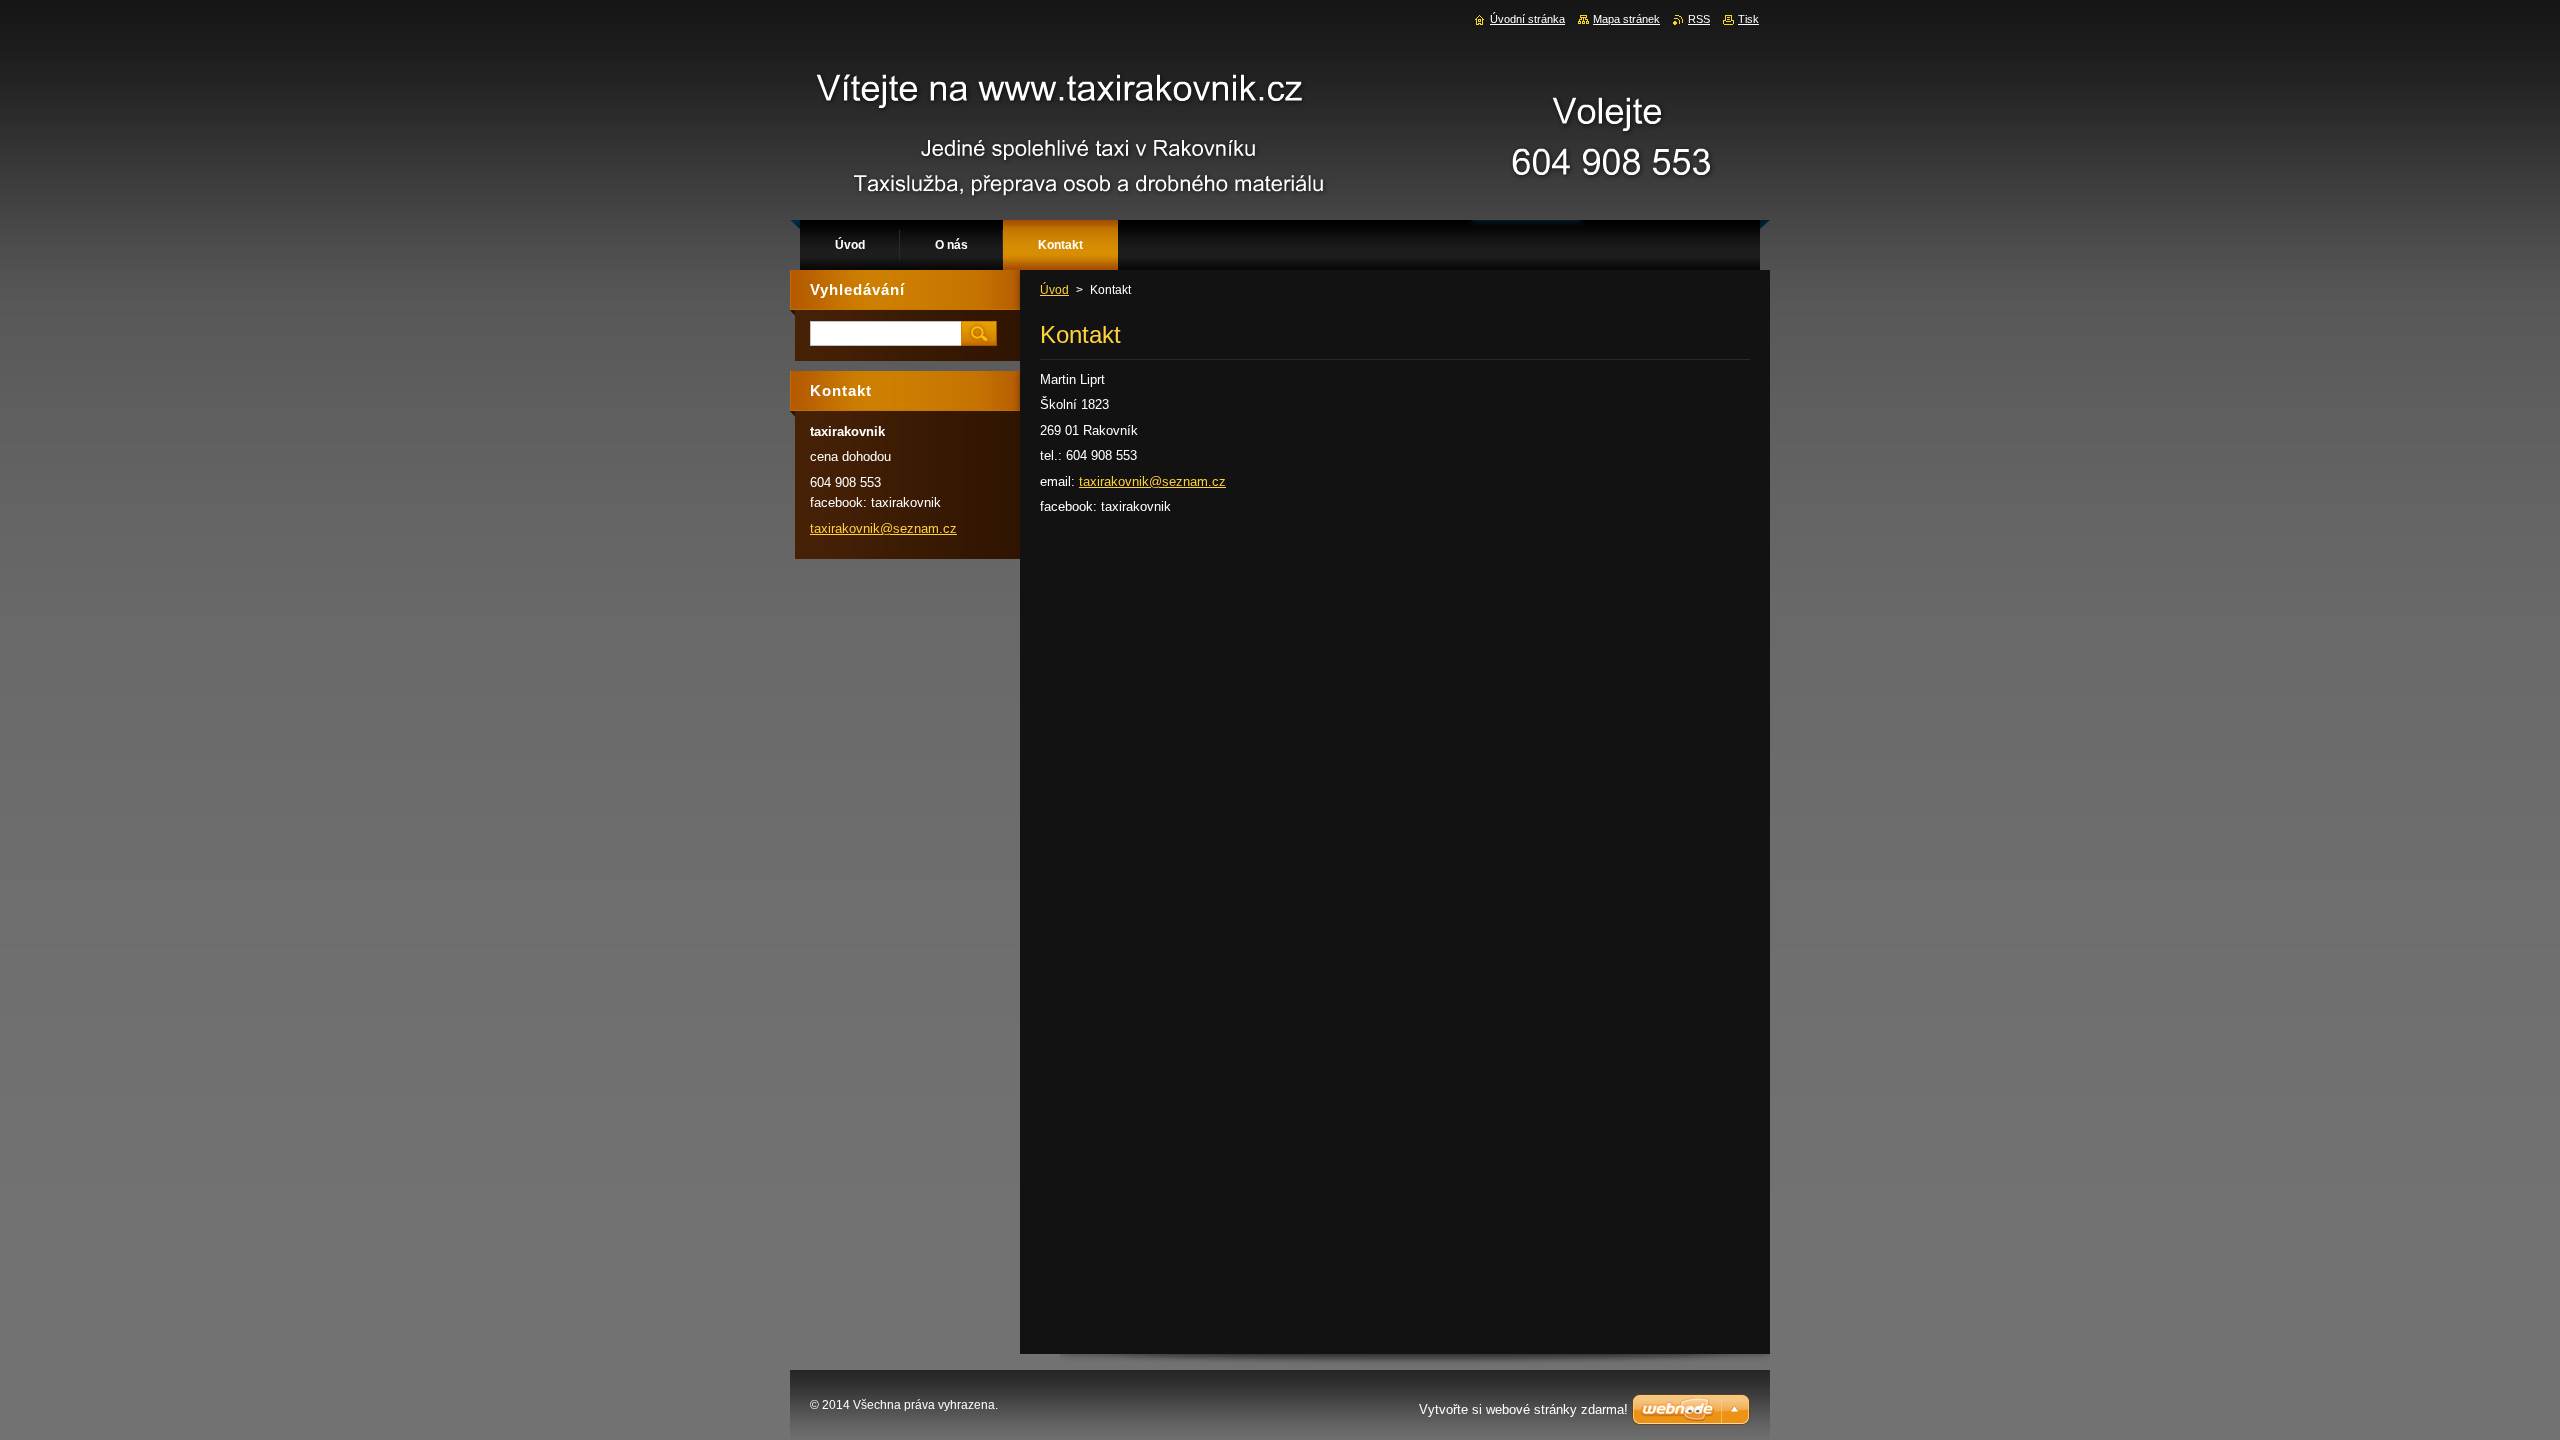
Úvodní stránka (1527, 19)
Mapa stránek (1626, 19)
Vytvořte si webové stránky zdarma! (1523, 1409)
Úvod (1054, 290)
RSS (1699, 19)
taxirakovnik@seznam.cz (1152, 481)
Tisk (1748, 19)
